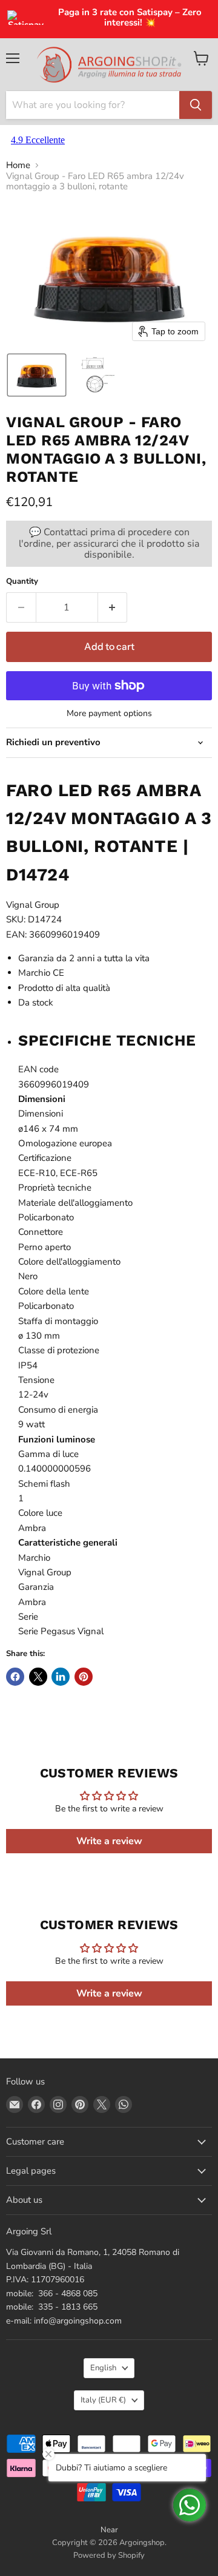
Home (18, 165)
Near (109, 2530)
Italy (103, 2400)
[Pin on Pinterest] (84, 1677)
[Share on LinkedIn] (61, 1677)
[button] (37, 375)
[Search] (196, 105)
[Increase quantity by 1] (113, 607)
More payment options (109, 714)
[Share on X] (38, 1677)
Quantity (22, 582)
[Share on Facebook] (15, 1677)
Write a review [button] (109, 1841)
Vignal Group (33, 905)
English (103, 2368)
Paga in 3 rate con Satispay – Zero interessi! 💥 (130, 18)
